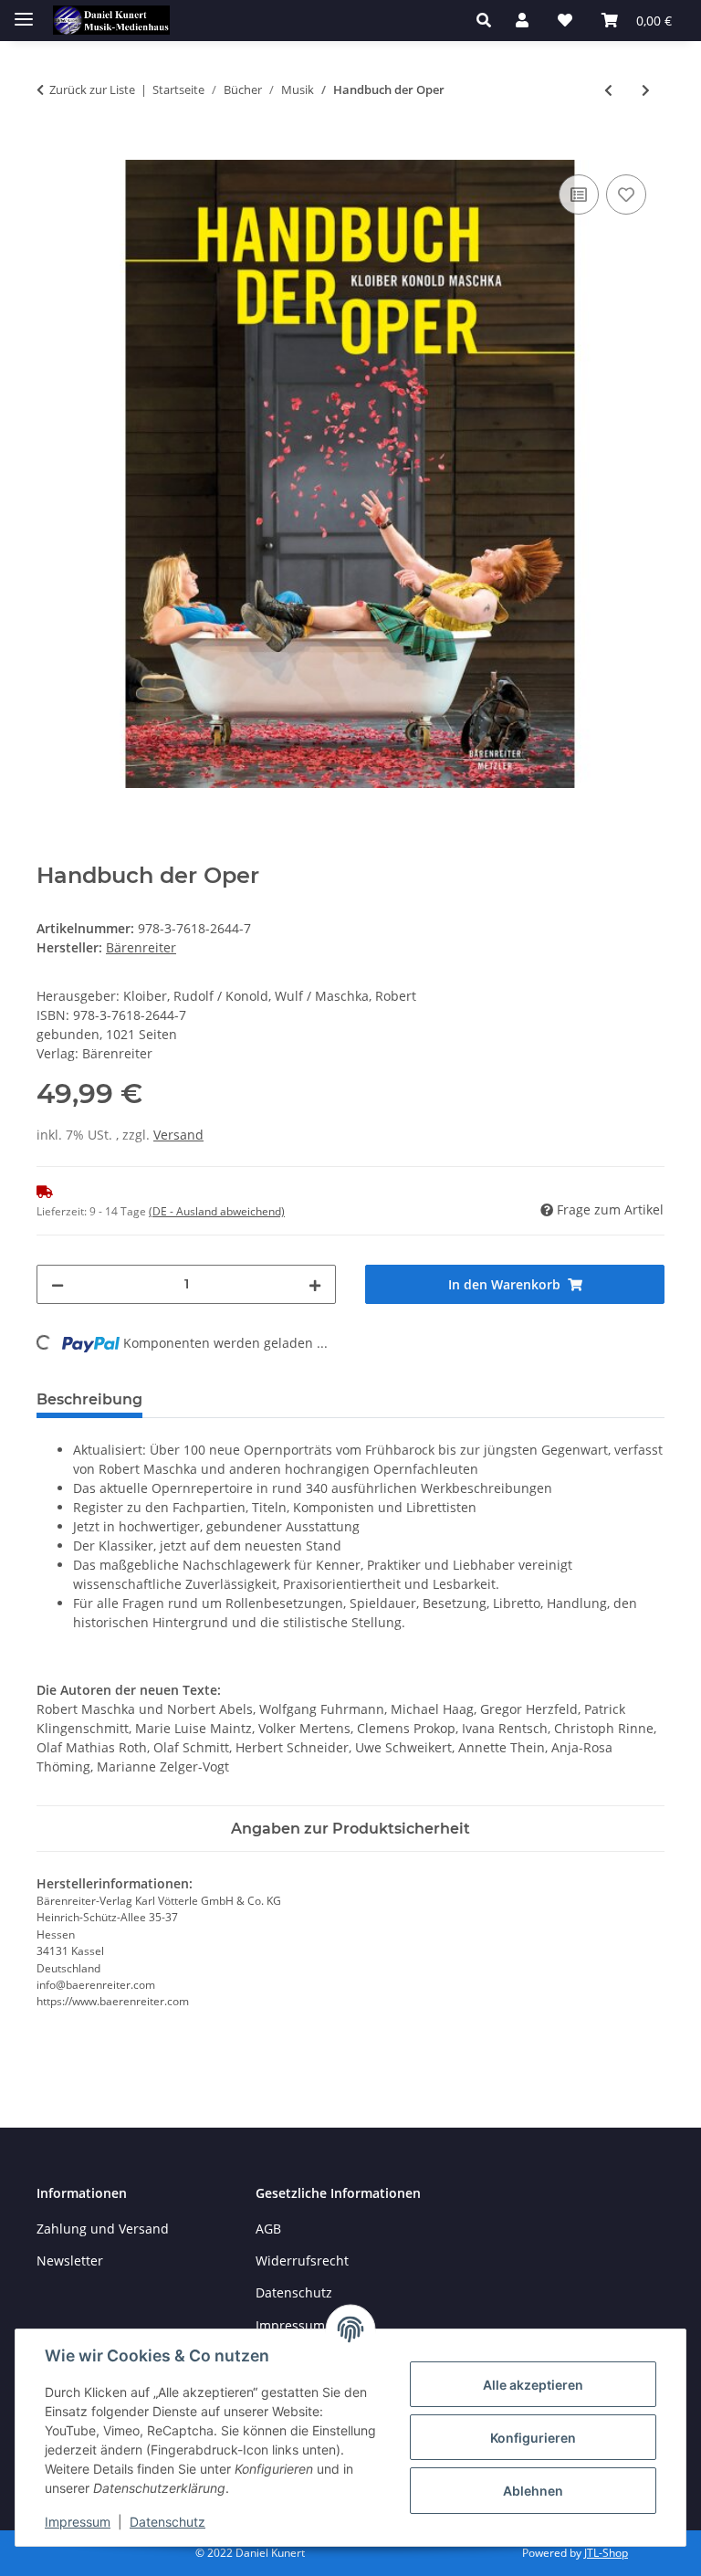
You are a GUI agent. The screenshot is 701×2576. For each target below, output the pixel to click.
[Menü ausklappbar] (24, 11)
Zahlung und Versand (103, 2229)
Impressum (78, 2522)
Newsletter (70, 2261)
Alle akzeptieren (533, 2385)
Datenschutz (167, 2522)
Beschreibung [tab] (89, 1399)
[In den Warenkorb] (51, 150)
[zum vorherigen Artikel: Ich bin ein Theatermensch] (608, 90)
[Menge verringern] (58, 1284)
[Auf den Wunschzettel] (626, 195)
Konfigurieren (533, 2438)
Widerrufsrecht (302, 2261)
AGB (268, 2229)
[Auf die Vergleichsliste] (579, 195)
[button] (489, 20)
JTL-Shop (606, 2553)
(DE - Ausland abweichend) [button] (217, 1211)
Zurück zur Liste (92, 89)
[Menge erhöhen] (315, 1284)
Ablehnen (533, 2491)
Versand (178, 1135)
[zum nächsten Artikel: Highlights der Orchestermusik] (646, 90)
